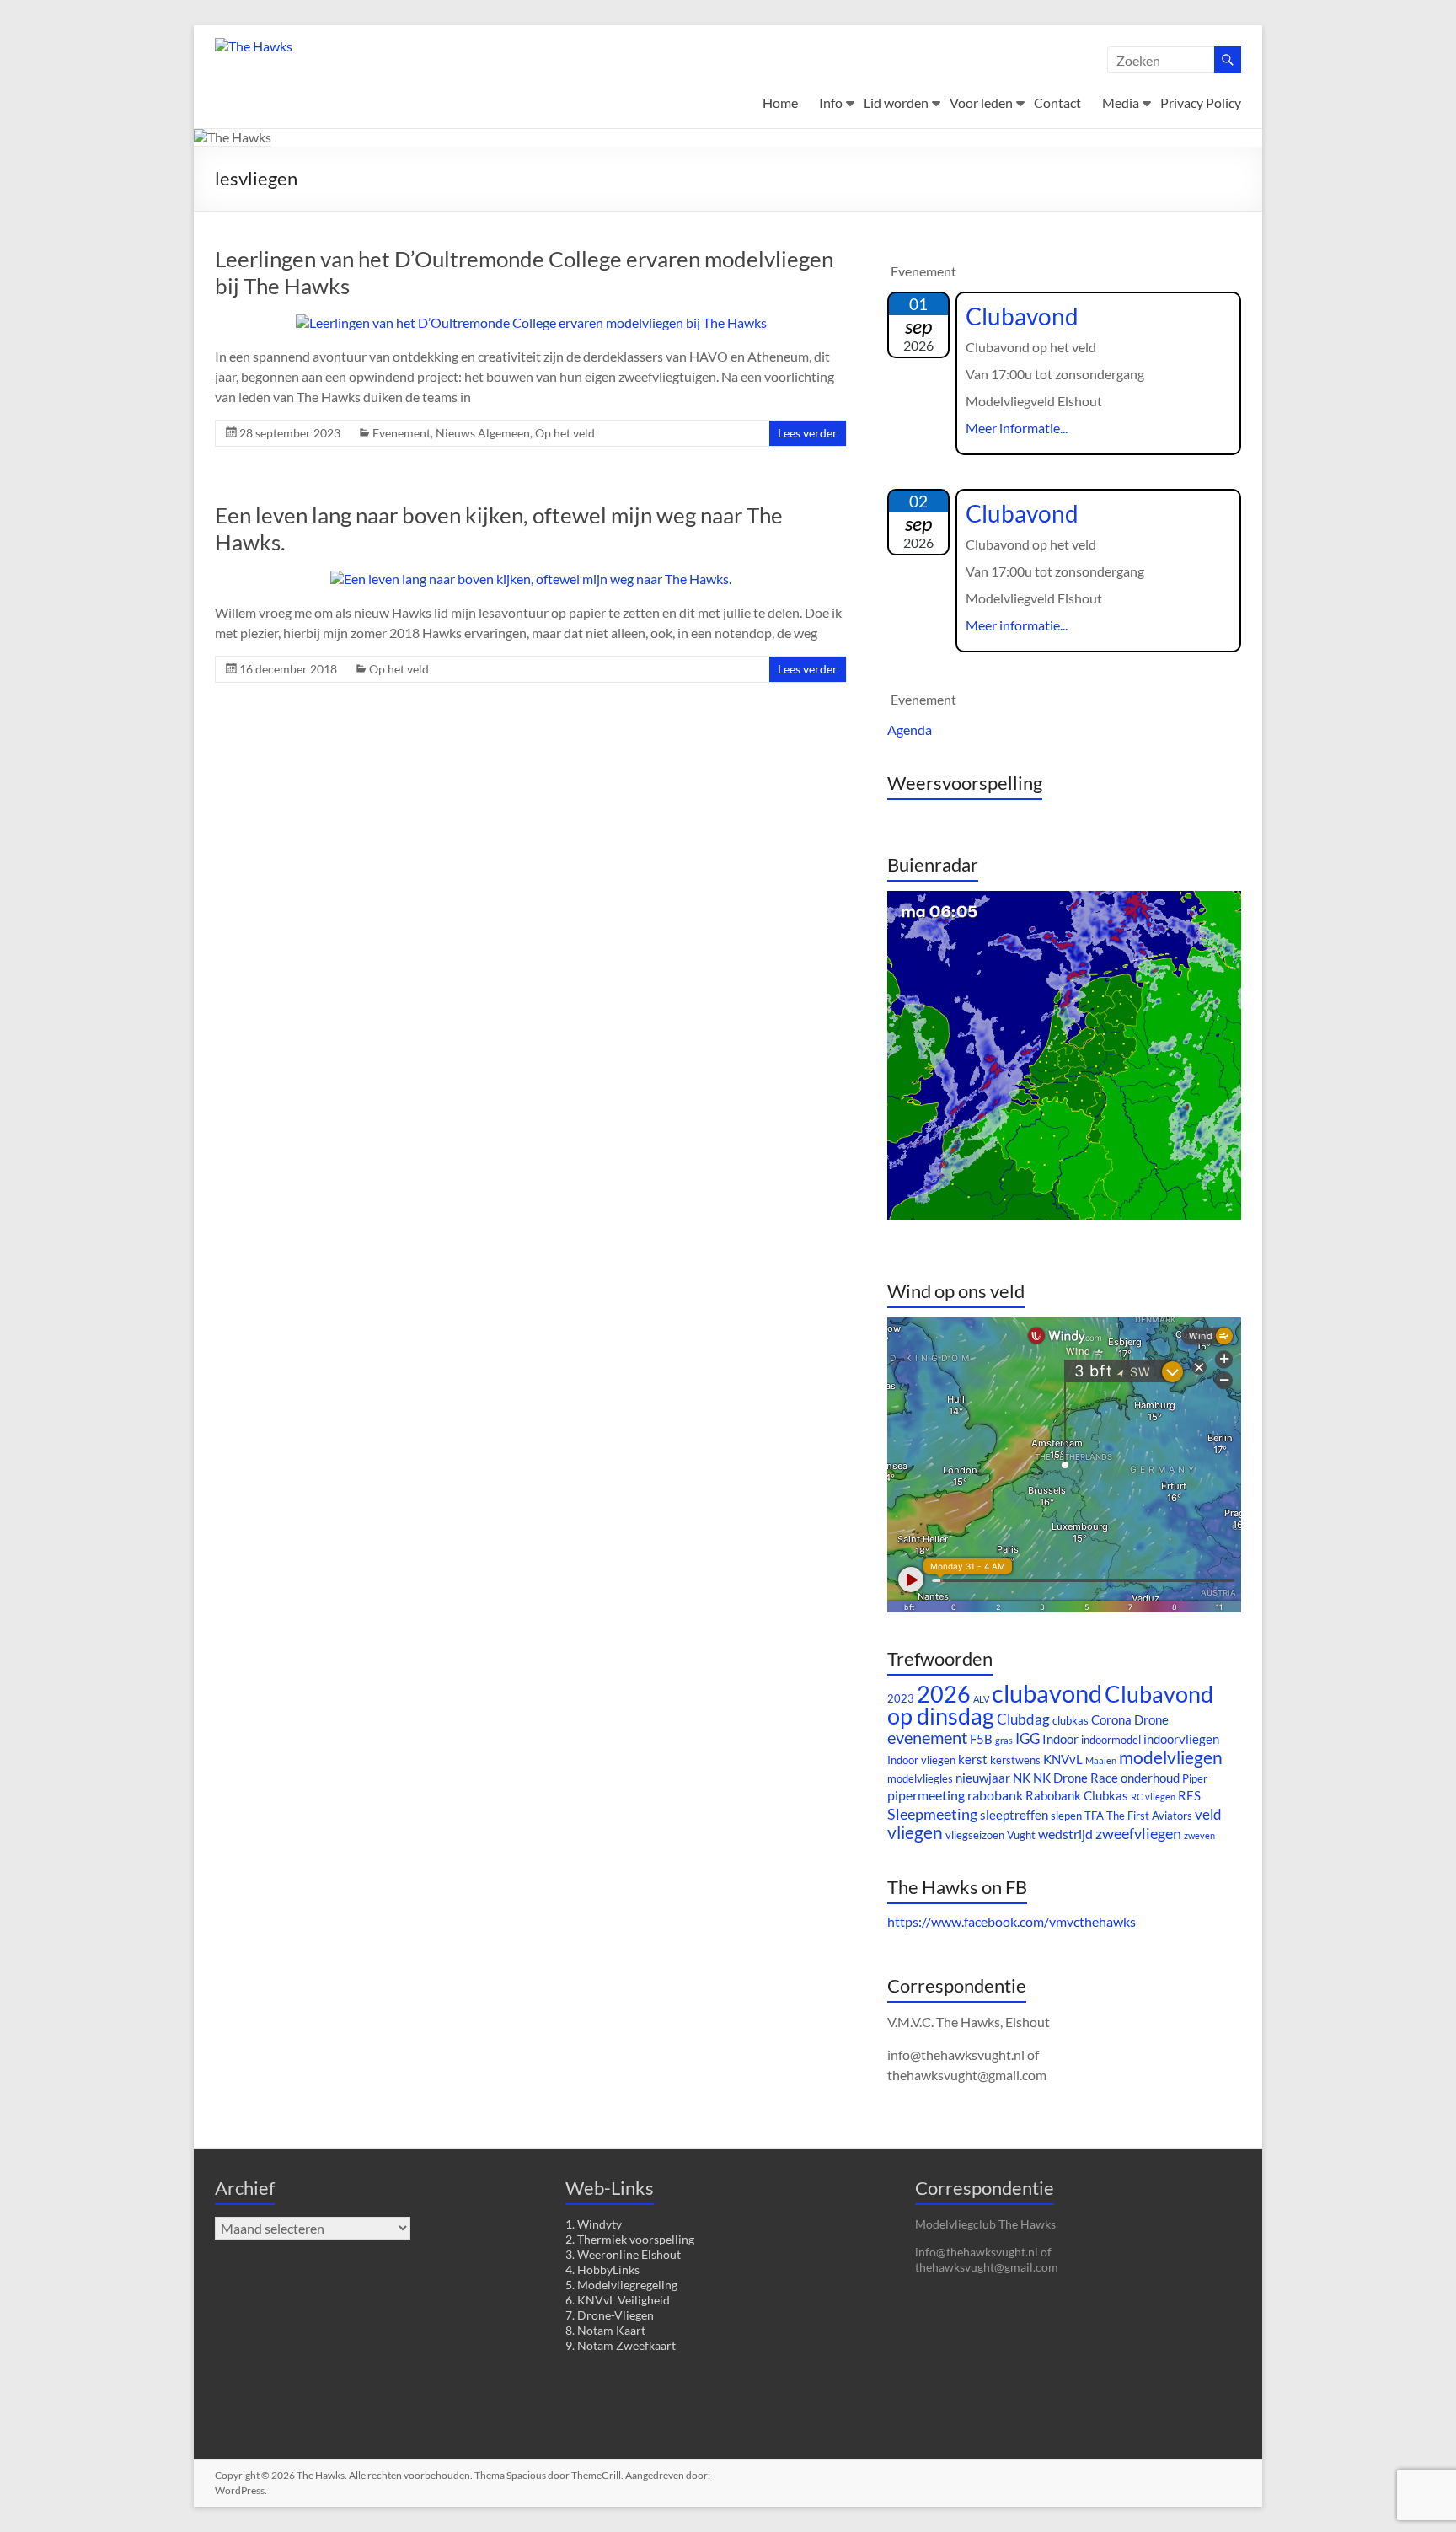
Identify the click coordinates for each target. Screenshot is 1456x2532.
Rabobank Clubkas (1077, 1796)
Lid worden (896, 102)
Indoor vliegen (921, 1760)
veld (1208, 1814)
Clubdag (1023, 1719)
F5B (981, 1739)
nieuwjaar (983, 1778)
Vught (1021, 1835)
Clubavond (1022, 316)
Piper (1195, 1778)
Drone (1151, 1720)
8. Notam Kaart (605, 2330)
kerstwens (1015, 1760)
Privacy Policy (1201, 102)
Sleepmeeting (932, 1814)
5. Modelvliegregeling (621, 2285)
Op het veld (565, 433)
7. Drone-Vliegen (610, 2315)
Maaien (1101, 1760)
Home (780, 102)
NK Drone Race (1076, 1778)
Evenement (401, 433)
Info (831, 102)
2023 (901, 1698)
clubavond (1047, 1693)
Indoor (1060, 1739)
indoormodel (1111, 1740)
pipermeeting (926, 1795)
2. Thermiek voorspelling (630, 2239)
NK (1022, 1778)
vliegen (915, 1832)
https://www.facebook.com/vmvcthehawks (1012, 1921)
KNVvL (1063, 1760)
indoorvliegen (1181, 1739)
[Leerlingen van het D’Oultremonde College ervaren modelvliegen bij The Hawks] (531, 322)
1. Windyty (594, 2224)
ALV (981, 1699)
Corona (1111, 1720)
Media (1121, 102)
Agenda (910, 730)
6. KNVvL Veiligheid (618, 2300)
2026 (944, 1694)
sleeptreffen (1014, 1815)
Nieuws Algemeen (483, 433)
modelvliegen (1171, 1757)
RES (1189, 1796)
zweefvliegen (1138, 1833)
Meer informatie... (1017, 428)
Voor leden (981, 102)
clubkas (1071, 1720)
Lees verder (808, 433)
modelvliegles (920, 1778)
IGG (1028, 1738)
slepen (1066, 1816)
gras (1004, 1740)
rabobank (995, 1795)
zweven (1199, 1835)
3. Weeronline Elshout (623, 2254)
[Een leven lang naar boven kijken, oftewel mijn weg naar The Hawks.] (531, 579)
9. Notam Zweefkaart (621, 2345)
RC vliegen (1153, 1797)
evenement (927, 1737)
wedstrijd (1065, 1834)
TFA (1094, 1816)
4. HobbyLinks (602, 2269)
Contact (1057, 102)
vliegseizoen (975, 1835)
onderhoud (1150, 1778)
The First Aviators (1149, 1816)
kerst (973, 1760)
